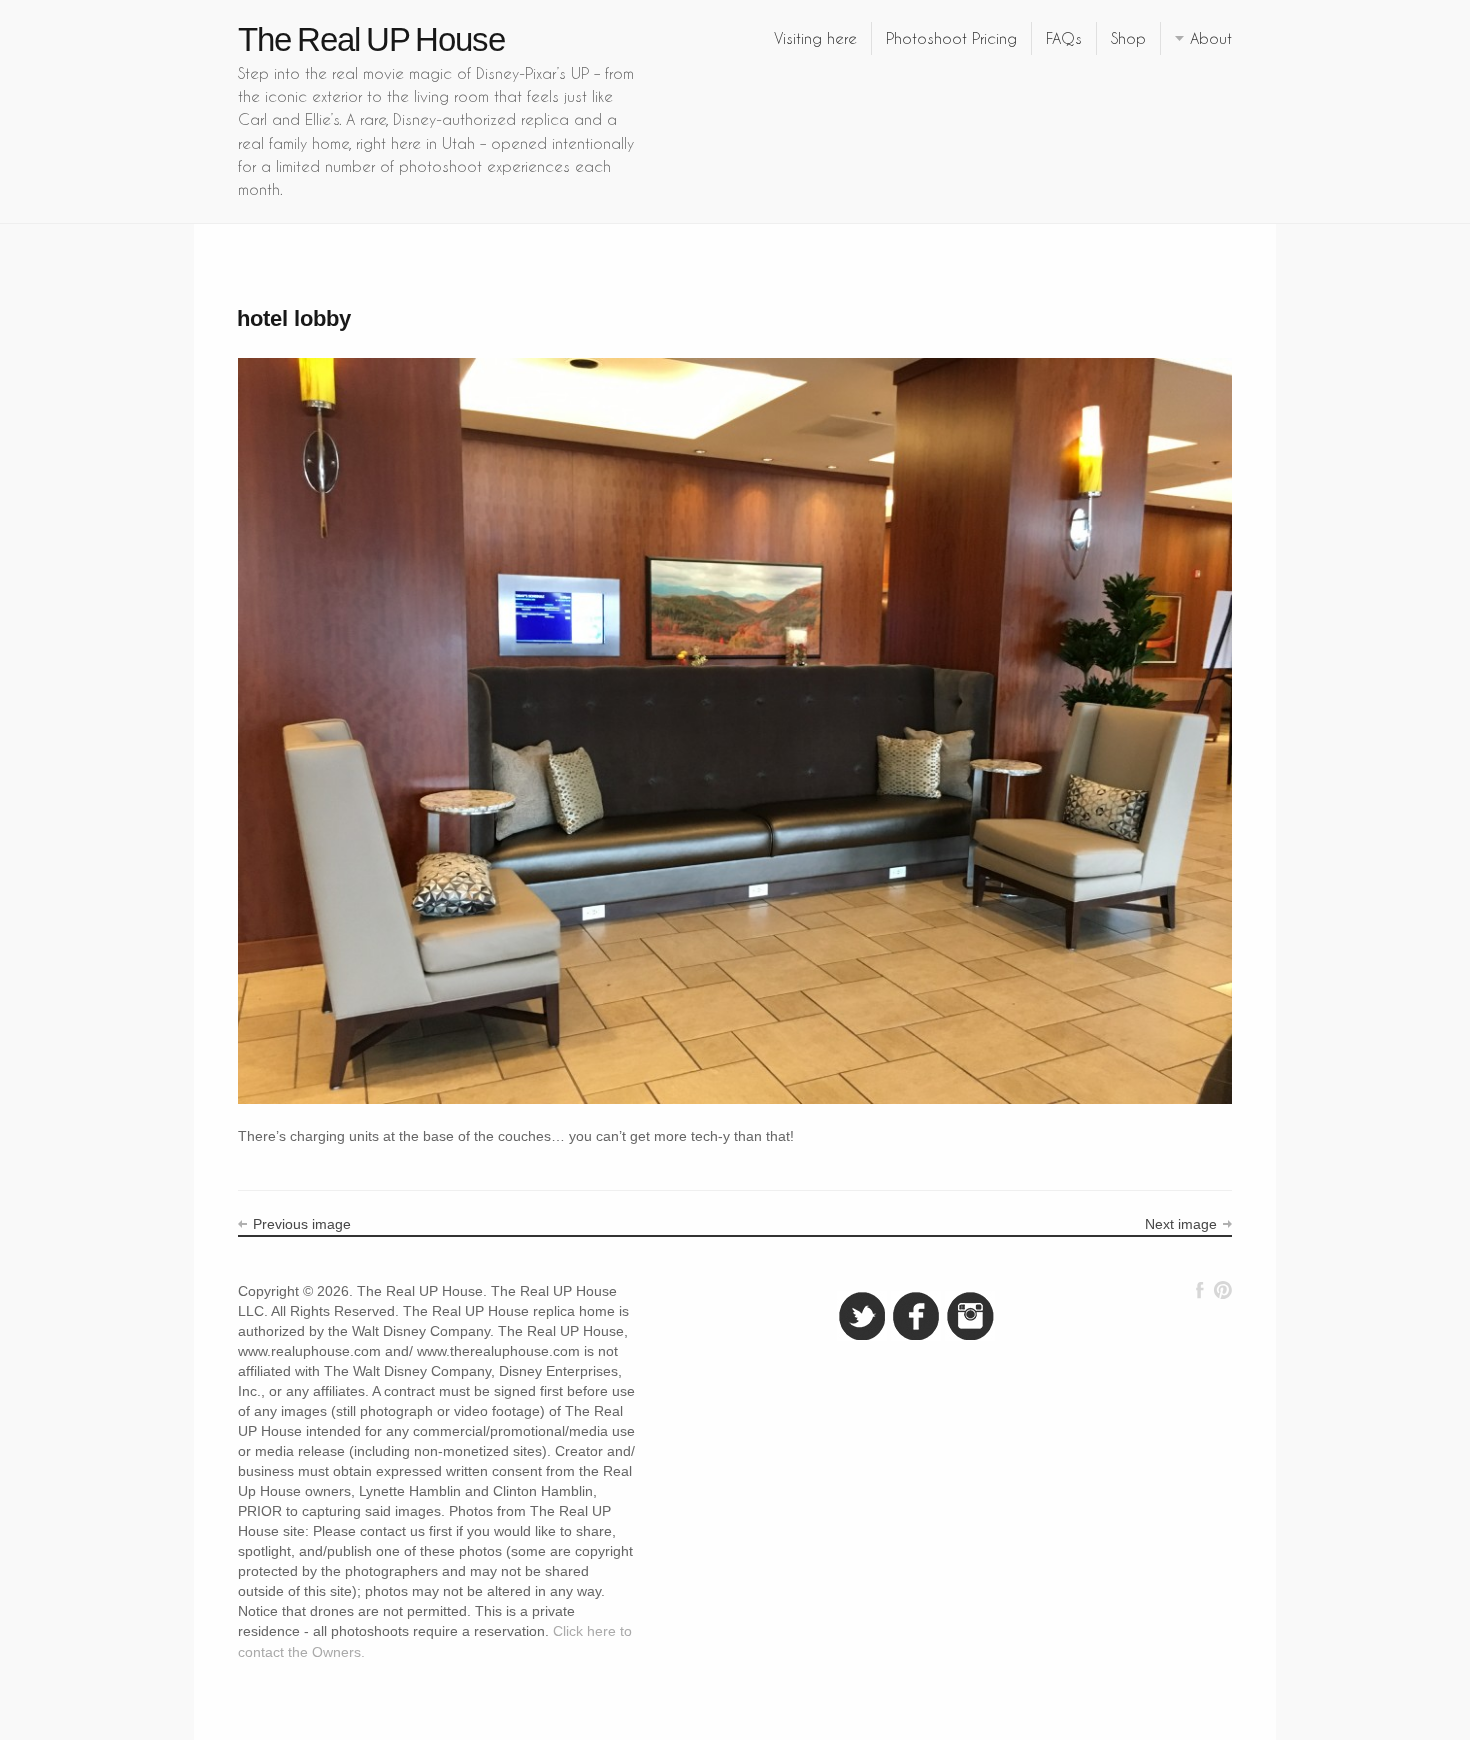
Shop (1128, 38)
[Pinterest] (1222, 1290)
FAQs (1064, 38)
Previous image (302, 1224)
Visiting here (815, 38)
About (1211, 38)
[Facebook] (1200, 1290)
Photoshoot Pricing (951, 38)
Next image (1181, 1224)
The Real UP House (371, 39)
